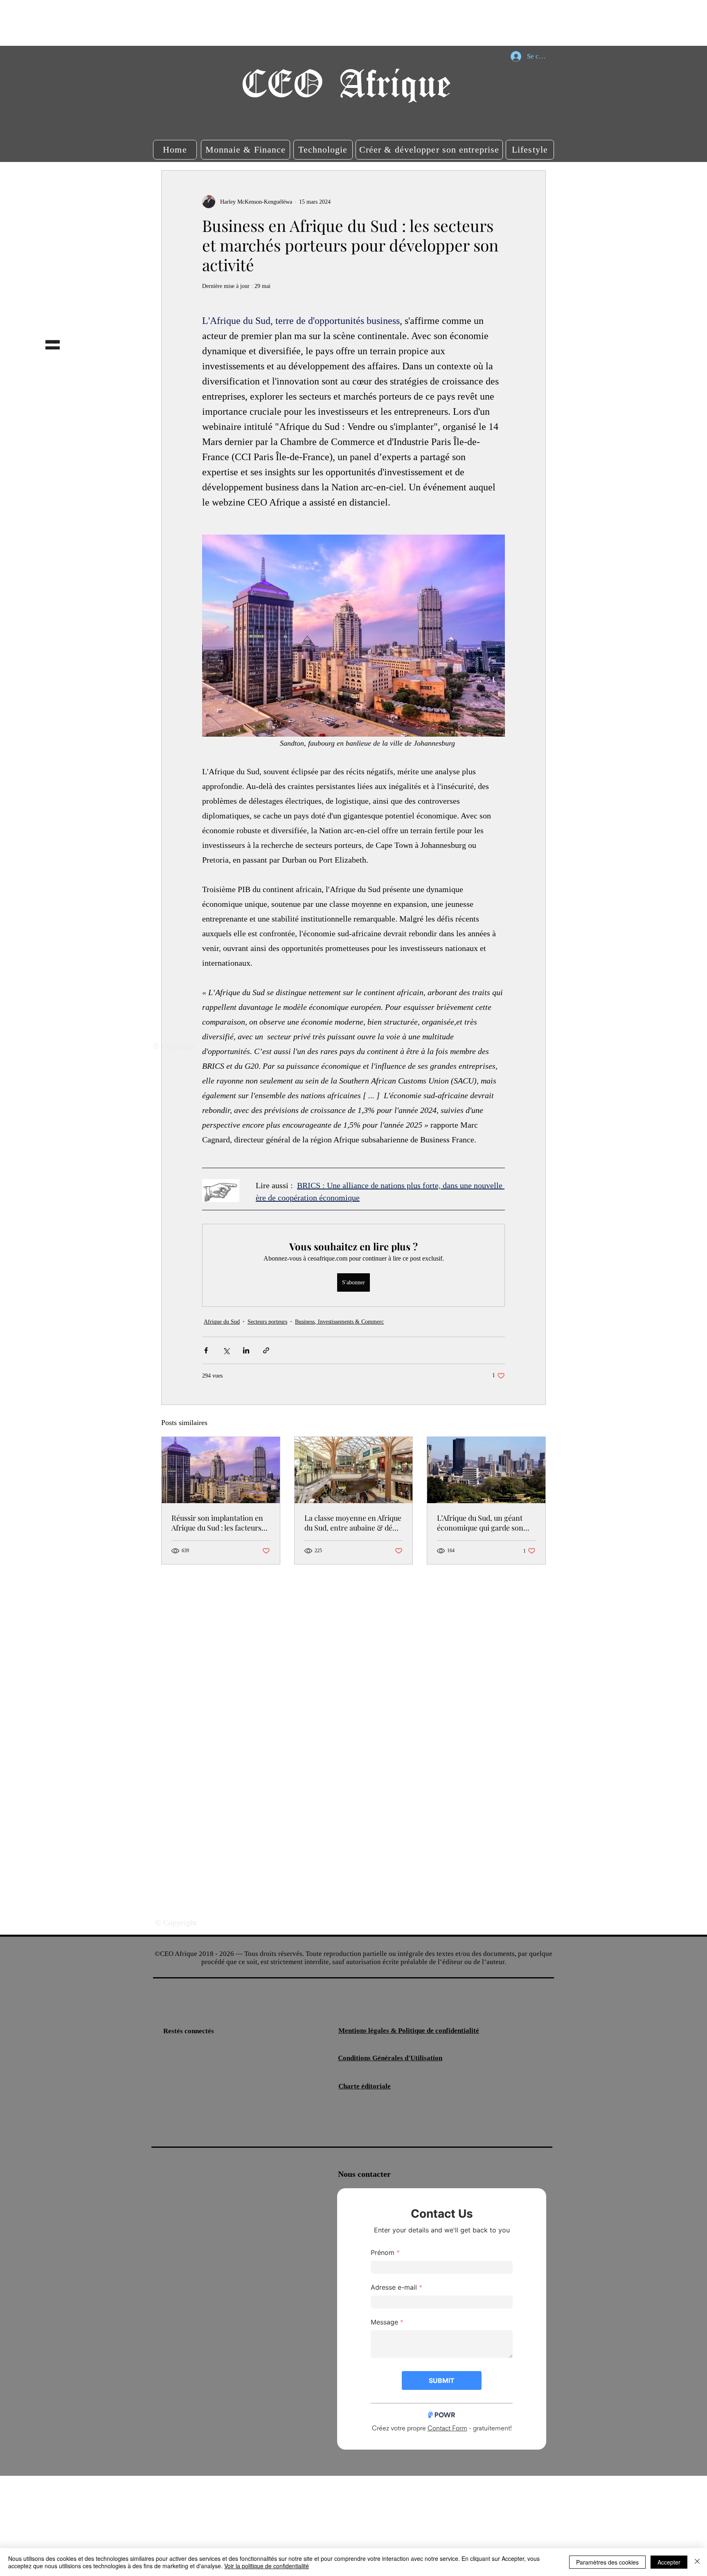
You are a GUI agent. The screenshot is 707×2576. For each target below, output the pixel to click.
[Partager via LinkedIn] (246, 1350)
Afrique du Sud (222, 1322)
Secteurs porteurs (267, 1322)
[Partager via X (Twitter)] (226, 1350)
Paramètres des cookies (607, 2562)
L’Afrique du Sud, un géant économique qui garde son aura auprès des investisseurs (485, 1523)
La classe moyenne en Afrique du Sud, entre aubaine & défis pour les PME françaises (353, 1523)
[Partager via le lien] (266, 1350)
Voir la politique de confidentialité (267, 2566)
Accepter (669, 2562)
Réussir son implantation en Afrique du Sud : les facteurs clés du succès (217, 1523)
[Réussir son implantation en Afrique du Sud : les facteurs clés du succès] (221, 1470)
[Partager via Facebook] (206, 1350)
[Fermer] (697, 2562)
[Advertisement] (149, 22)
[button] (175, 150)
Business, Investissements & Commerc (339, 1322)
